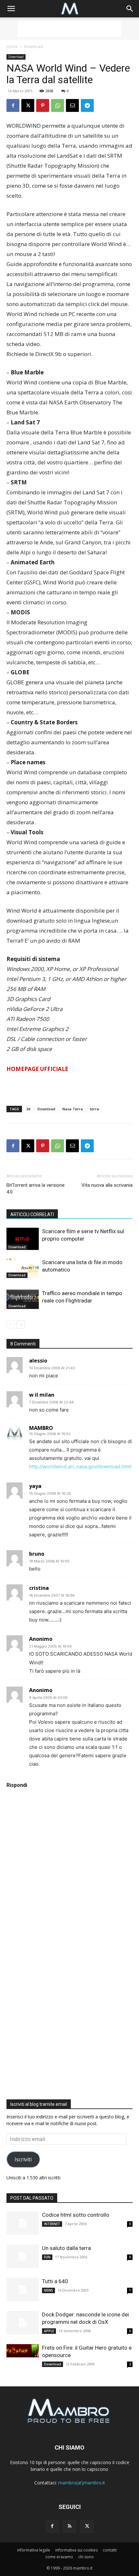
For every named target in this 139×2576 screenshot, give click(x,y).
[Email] (72, 105)
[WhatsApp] (58, 105)
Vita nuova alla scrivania (107, 1185)
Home (12, 47)
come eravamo (59, 2557)
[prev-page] (11, 1325)
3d (28, 1109)
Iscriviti (23, 2159)
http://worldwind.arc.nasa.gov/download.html (80, 1466)
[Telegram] (87, 105)
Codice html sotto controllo (76, 2215)
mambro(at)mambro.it (82, 2483)
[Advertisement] (69, 29)
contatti (110, 2550)
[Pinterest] (43, 105)
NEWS (48, 2290)
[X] (28, 105)
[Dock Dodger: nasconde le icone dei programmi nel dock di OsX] (23, 2323)
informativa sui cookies (76, 2550)
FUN (47, 2257)
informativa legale (34, 2550)
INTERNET (52, 2224)
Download (33, 47)
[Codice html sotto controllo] (23, 2223)
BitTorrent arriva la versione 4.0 (36, 1189)
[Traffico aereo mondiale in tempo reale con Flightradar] (23, 1299)
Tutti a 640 (55, 2281)
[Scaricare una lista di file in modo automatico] (23, 1268)
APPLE (49, 2331)
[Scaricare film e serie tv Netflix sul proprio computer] (23, 1239)
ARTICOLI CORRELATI (32, 1214)
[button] (11, 9)
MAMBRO (41, 1428)
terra (94, 1109)
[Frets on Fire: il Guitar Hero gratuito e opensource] (23, 2351)
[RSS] (69, 2526)
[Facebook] (13, 105)
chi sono (86, 2557)
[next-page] (21, 1325)
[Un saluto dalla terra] (23, 2256)
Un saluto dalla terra (66, 2248)
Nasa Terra (73, 1109)
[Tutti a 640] (23, 2289)
